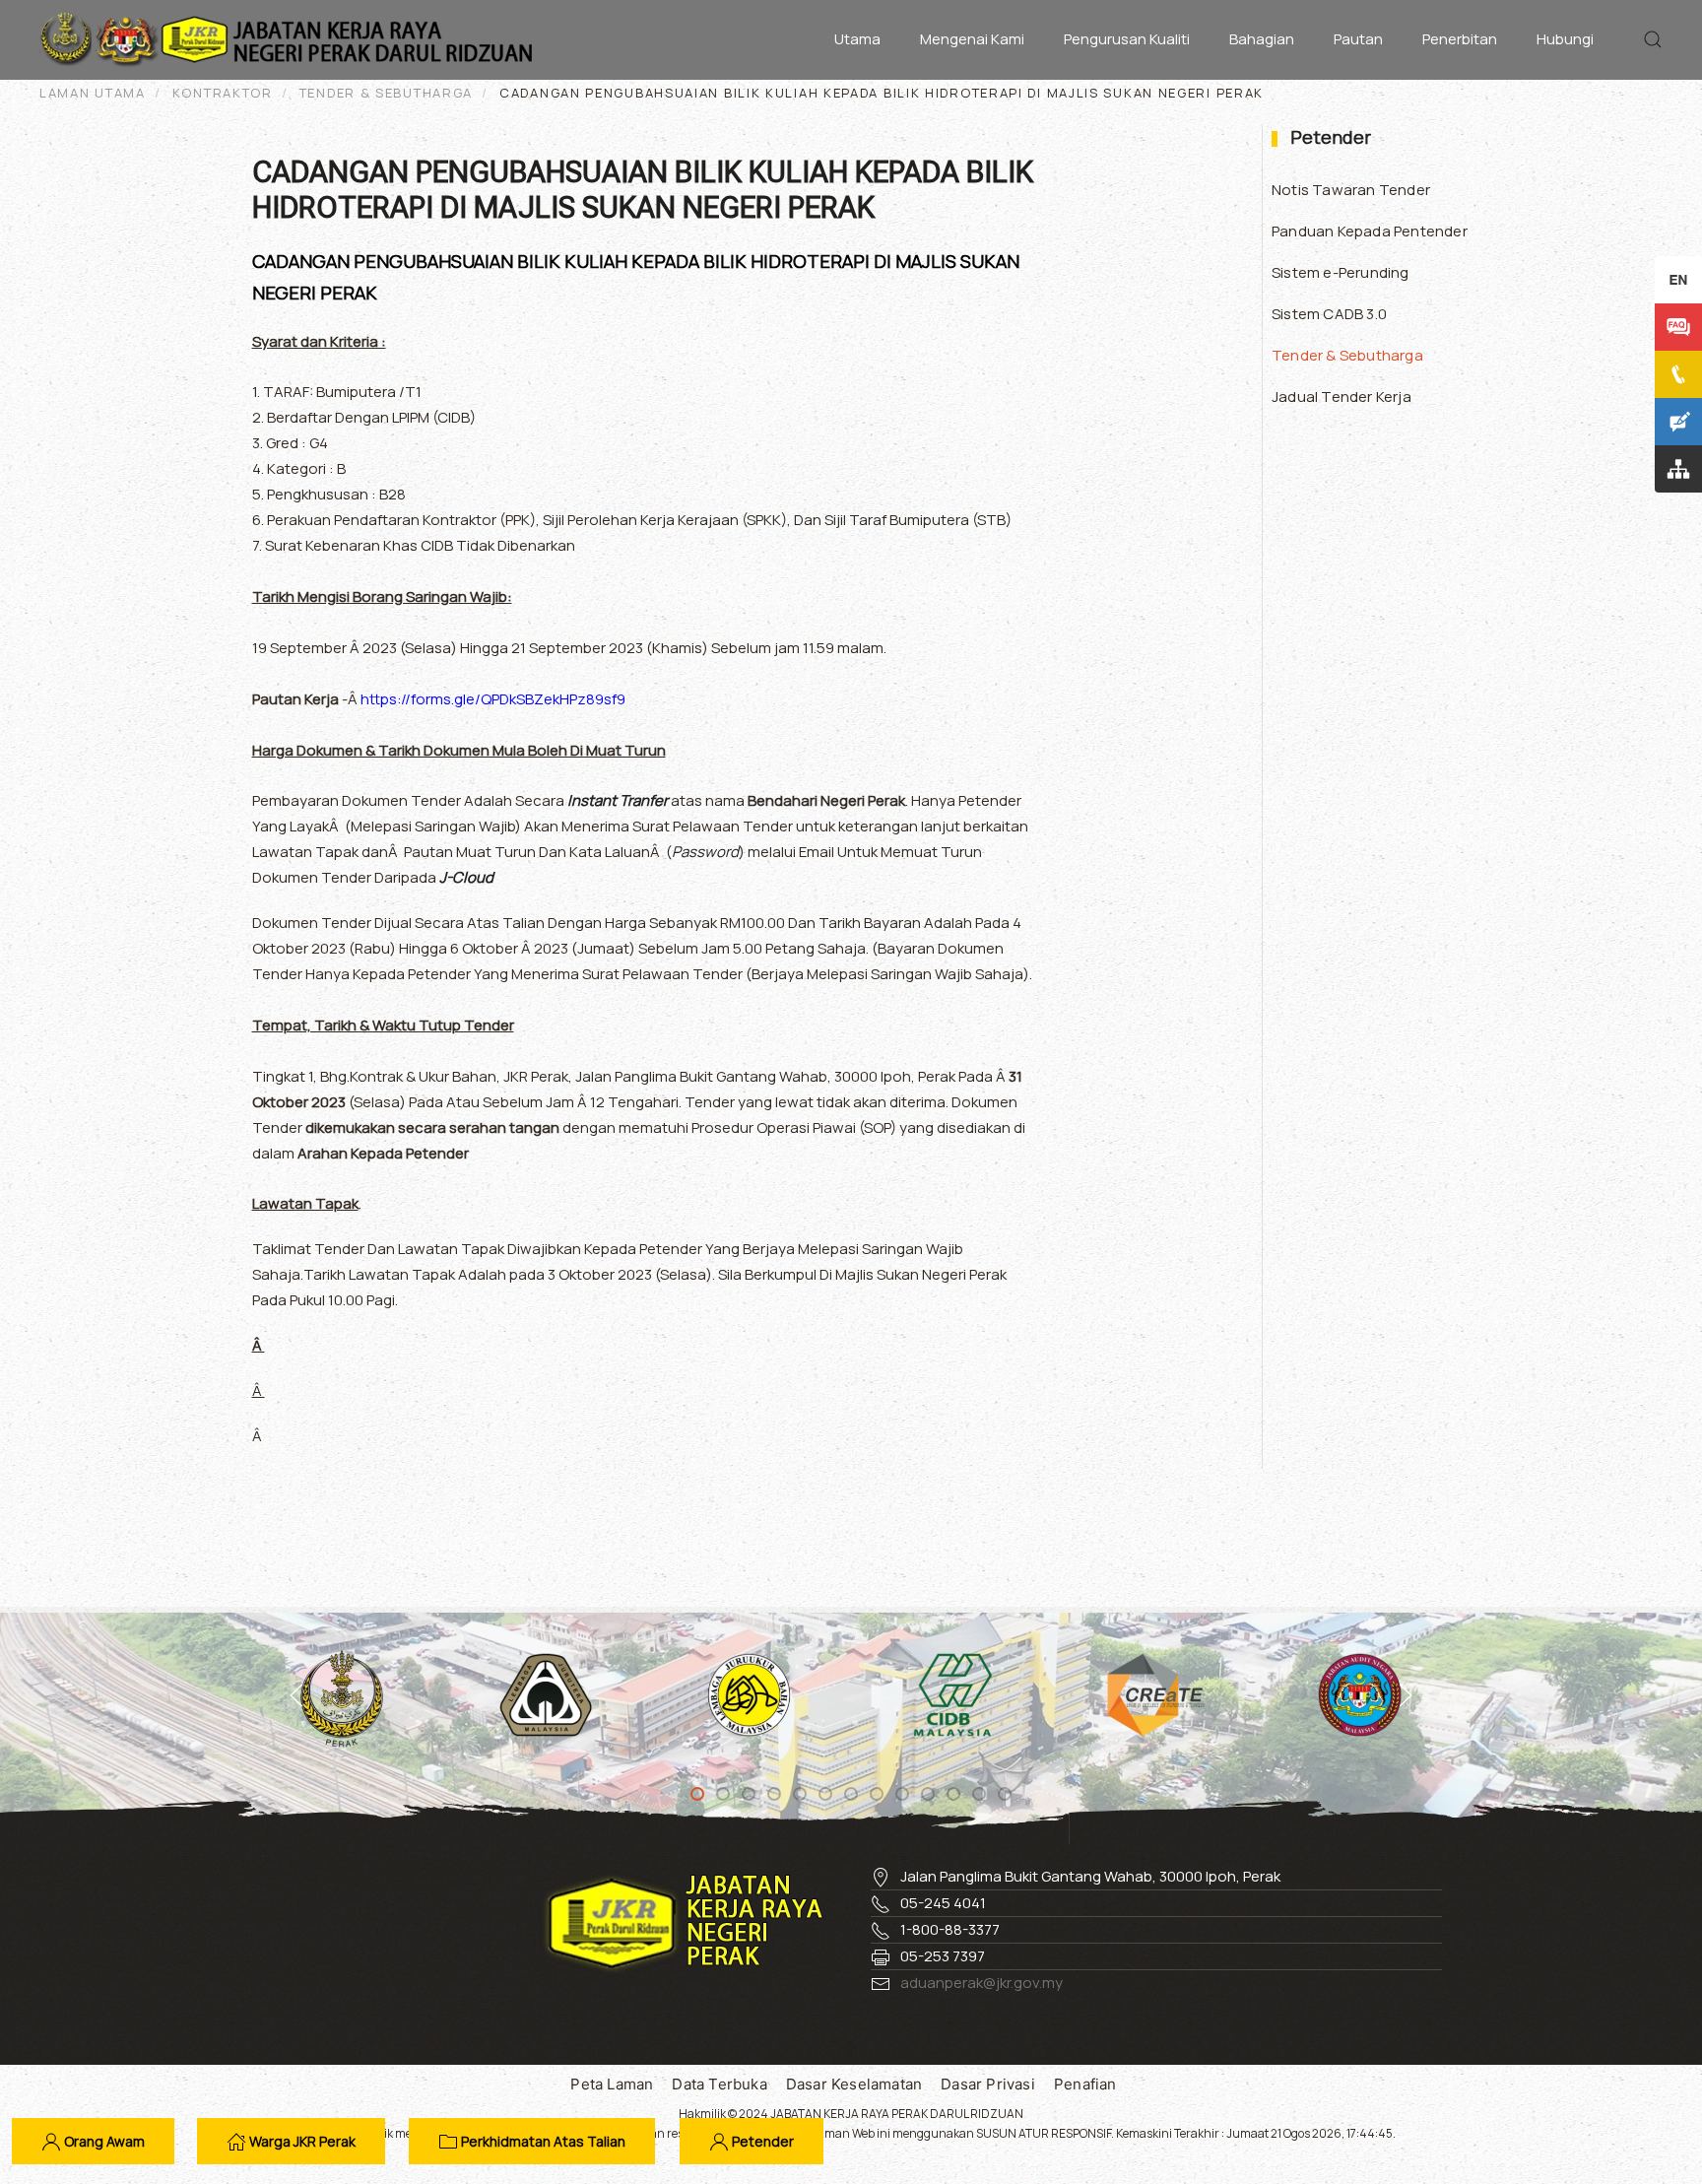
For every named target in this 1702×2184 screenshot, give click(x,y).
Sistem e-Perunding (1341, 272)
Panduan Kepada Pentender (1370, 231)
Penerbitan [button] (1460, 39)
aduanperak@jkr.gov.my (982, 1983)
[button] (1653, 39)
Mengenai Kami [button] (972, 39)
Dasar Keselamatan (854, 2084)
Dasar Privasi (988, 2084)
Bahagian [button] (1262, 39)
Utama (857, 39)
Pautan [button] (1358, 39)
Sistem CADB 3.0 (1329, 314)
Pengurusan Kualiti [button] (1127, 39)
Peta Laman (612, 2084)
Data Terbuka (719, 2084)
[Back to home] (291, 39)
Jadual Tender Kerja (1342, 397)
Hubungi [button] (1565, 39)
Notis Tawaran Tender (1351, 190)
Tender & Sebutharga (1347, 355)
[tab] (697, 1794)
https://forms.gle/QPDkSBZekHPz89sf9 (493, 699)
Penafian (1085, 2084)
